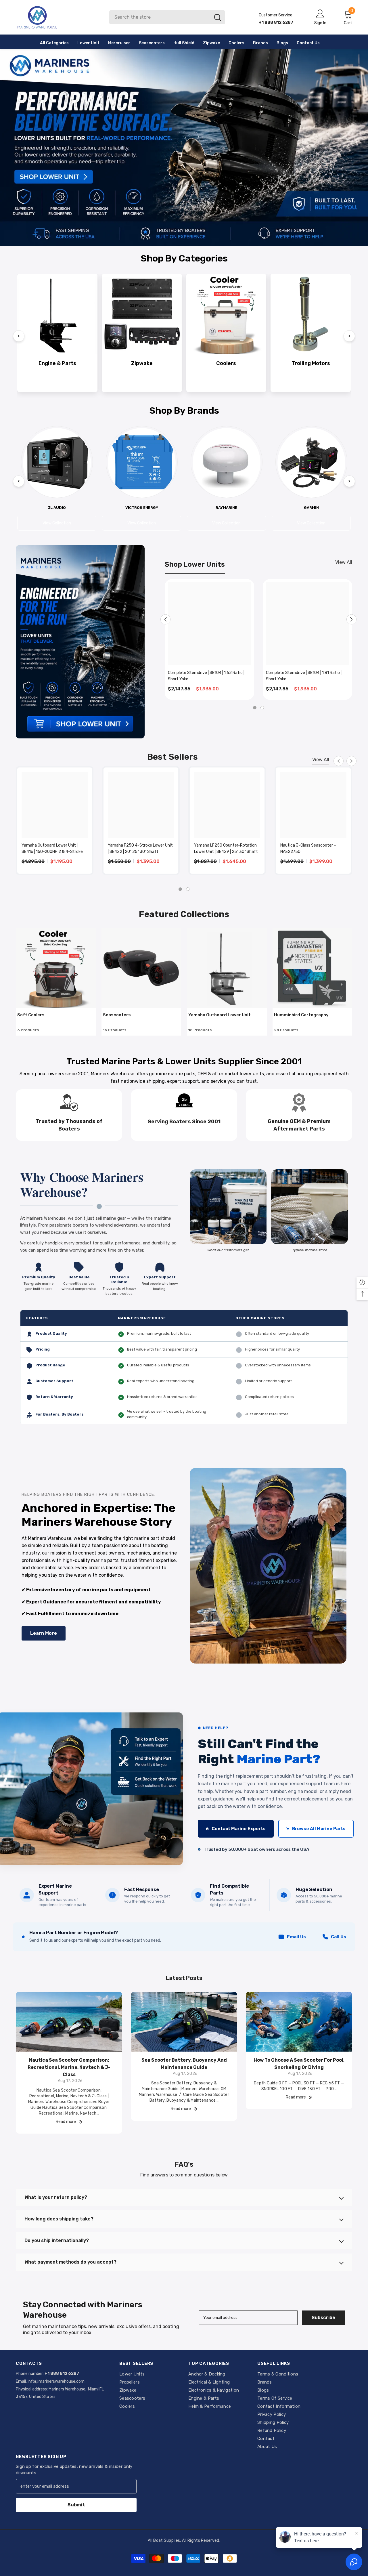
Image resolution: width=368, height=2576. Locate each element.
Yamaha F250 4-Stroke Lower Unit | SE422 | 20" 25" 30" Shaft (140, 848)
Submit (76, 2505)
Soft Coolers (31, 1015)
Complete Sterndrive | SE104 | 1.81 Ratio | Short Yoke (304, 676)
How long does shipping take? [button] (59, 2219)
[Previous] (19, 336)
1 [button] (255, 708)
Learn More (44, 1633)
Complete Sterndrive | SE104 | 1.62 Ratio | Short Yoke (206, 676)
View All (344, 562)
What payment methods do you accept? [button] (70, 2262)
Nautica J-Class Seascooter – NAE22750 (308, 848)
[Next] (349, 336)
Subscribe (323, 2318)
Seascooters (117, 1015)
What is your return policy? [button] (56, 2197)
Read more (66, 2122)
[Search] (167, 17)
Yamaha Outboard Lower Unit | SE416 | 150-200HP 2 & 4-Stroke (52, 848)
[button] (165, 619)
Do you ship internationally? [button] (57, 2240)
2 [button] (262, 708)
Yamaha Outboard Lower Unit (220, 1015)
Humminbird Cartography (301, 1015)
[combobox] (160, 17)
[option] (209, 639)
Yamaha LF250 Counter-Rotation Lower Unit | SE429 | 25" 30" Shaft (226, 848)
